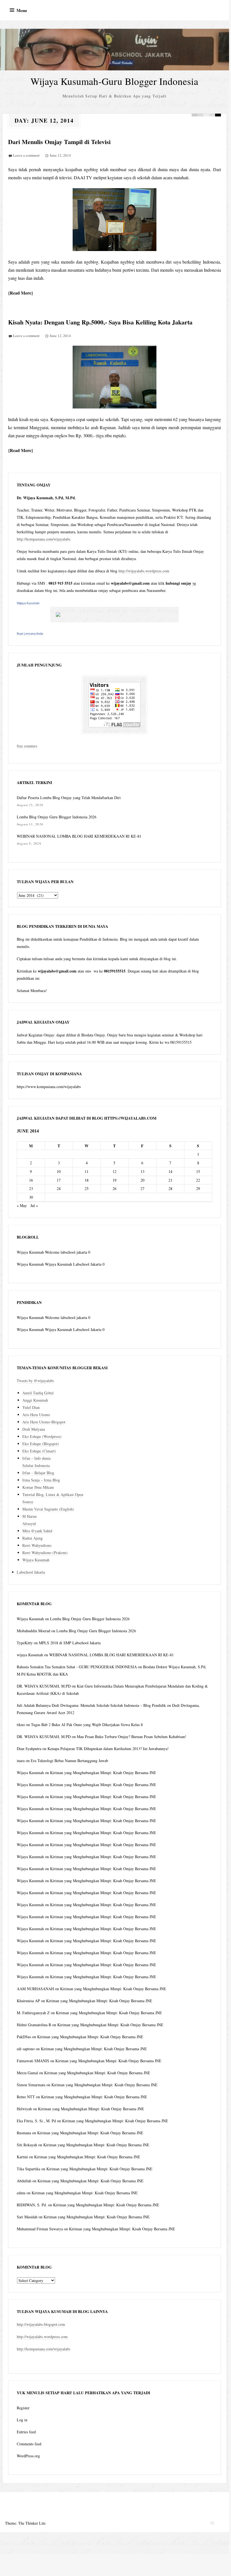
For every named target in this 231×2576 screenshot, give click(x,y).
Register (23, 2408)
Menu (22, 10)
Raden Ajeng (33, 1538)
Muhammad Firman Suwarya (40, 2229)
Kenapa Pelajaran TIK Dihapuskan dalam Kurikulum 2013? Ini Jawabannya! (108, 1749)
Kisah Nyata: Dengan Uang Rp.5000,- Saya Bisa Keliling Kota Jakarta (100, 322)
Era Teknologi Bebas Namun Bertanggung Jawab (69, 1761)
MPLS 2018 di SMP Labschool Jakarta (70, 1643)
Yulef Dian (31, 1407)
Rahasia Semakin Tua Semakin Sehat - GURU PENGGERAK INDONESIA (77, 1667)
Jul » (34, 1205)
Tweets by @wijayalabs (35, 1381)
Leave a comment (26, 155)
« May (22, 1205)
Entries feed (26, 2432)
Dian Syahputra (29, 1749)
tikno (21, 1725)
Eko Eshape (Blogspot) (41, 1444)
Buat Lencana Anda (30, 634)
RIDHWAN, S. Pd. (32, 2205)
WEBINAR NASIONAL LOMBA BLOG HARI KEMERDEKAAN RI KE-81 (79, 836)
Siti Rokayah (27, 2145)
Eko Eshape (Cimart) (39, 1451)
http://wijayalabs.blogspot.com (41, 2324)
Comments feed (29, 2444)
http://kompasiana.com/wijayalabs (43, 539)
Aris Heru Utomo (36, 1415)
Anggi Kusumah (35, 1400)
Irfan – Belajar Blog (38, 1473)
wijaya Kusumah (30, 1655)
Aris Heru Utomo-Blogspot (44, 1422)
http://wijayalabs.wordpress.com (144, 571)
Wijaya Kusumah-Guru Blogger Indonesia (114, 81)
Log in (22, 2420)
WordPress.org (28, 2456)
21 (170, 1180)
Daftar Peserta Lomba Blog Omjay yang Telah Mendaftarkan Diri (69, 798)
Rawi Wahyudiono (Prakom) (45, 1553)
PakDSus (24, 2037)
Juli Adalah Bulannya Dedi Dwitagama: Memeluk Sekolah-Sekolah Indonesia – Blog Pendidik (91, 1705)
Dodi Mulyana (34, 1429)
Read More (21, 293)
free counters (27, 746)
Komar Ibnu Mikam (38, 1487)
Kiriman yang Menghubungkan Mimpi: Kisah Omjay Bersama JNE (103, 1773)
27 (142, 1188)
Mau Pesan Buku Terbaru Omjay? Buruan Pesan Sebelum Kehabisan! (132, 1737)
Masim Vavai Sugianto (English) (48, 1509)
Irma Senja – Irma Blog (41, 1480)
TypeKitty (25, 1643)
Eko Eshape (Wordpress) (42, 1436)
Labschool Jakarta (31, 1572)
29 (198, 1188)
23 (31, 1188)
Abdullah (24, 2181)
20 (142, 1180)
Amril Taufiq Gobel (38, 1393)
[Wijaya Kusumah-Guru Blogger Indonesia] (115, 50)
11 (87, 1171)
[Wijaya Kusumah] (115, 615)
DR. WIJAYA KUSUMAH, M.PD (44, 1686)
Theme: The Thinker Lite (25, 2523)
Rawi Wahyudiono (37, 1545)
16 (31, 1180)
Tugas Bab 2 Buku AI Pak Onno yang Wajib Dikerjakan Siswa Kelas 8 (87, 1725)
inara (21, 1761)
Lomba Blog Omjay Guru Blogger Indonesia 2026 (57, 817)
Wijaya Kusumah (28, 603)
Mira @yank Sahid (37, 1531)
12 (115, 1171)
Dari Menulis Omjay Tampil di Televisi (59, 142)
